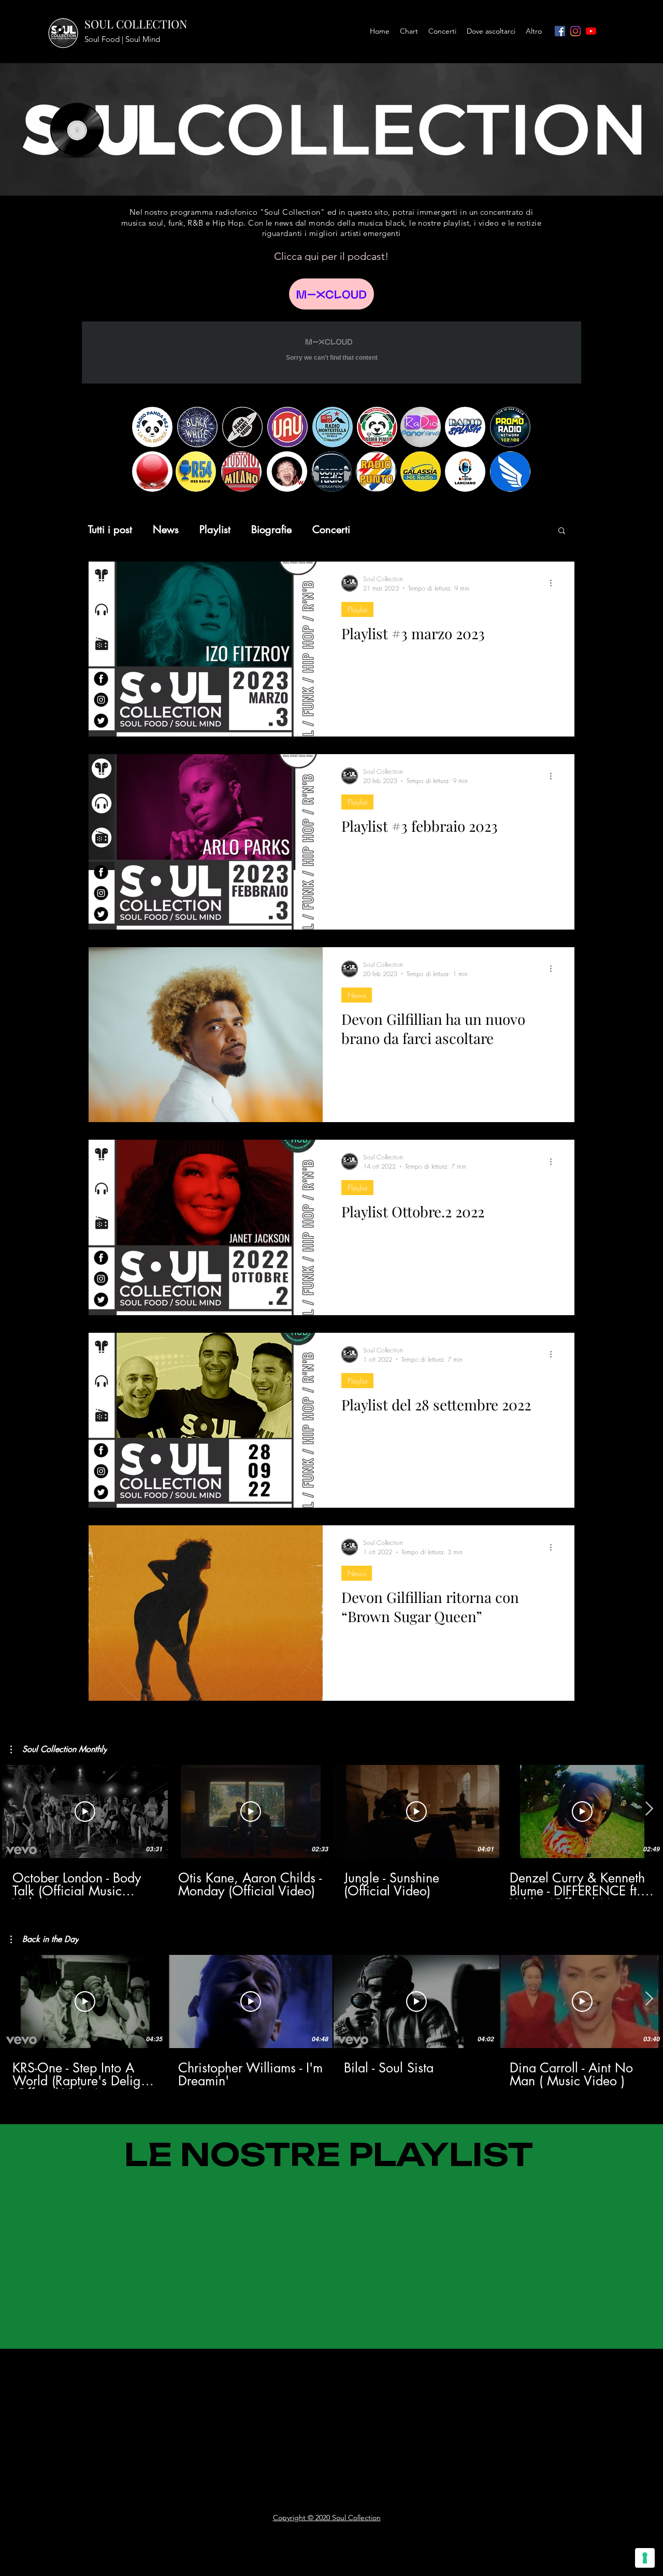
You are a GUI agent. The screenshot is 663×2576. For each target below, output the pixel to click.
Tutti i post (110, 530)
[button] (562, 531)
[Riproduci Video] (85, 1812)
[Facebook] (560, 31)
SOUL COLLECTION (136, 24)
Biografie (271, 530)
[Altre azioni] (554, 583)
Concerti (331, 530)
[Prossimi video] (649, 1809)
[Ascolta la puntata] (331, 294)
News (166, 530)
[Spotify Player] (78, 2375)
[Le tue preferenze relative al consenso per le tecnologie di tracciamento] (645, 2558)
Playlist (215, 530)
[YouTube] (591, 31)
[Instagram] (575, 31)
